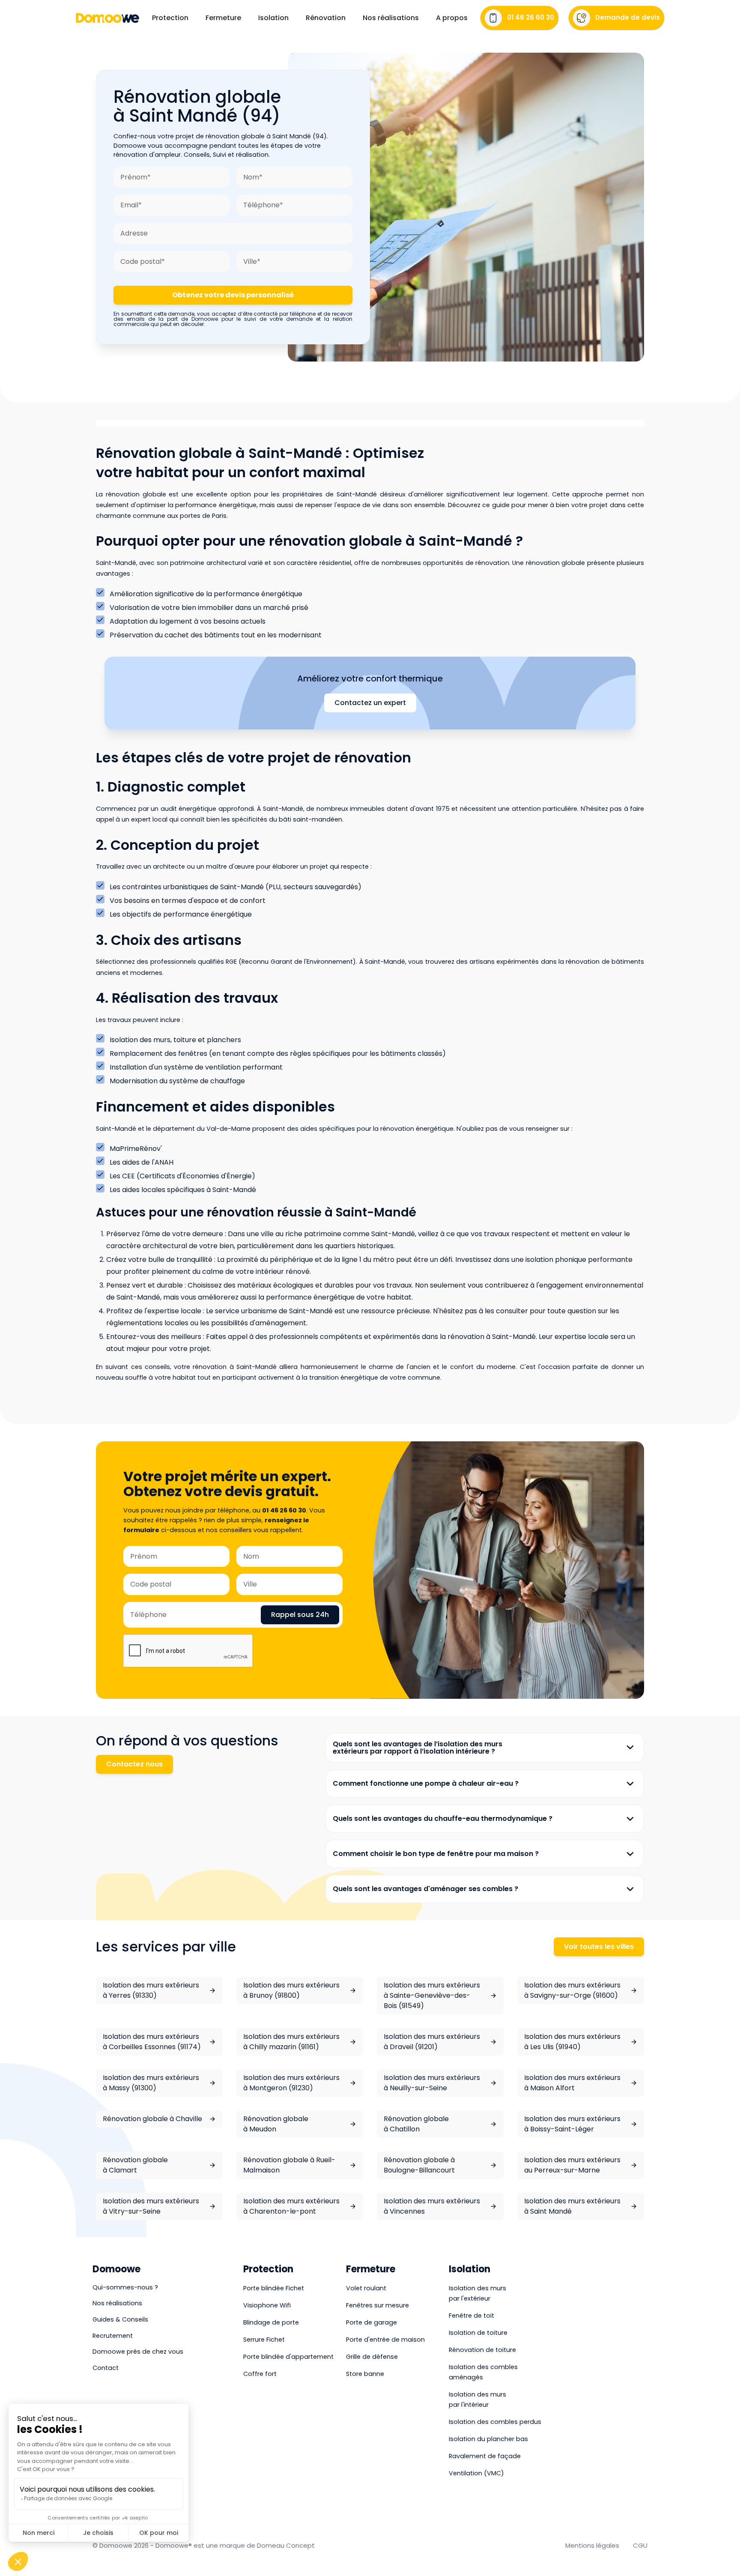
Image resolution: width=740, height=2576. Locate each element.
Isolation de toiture (478, 2333)
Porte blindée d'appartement (288, 2357)
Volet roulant (366, 2288)
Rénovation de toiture (482, 2350)
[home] (107, 18)
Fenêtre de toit (471, 2316)
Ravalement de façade (485, 2456)
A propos (452, 18)
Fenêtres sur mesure (377, 2305)
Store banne (365, 2374)
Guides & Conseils (120, 2319)
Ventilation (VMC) (476, 2473)
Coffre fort (260, 2374)
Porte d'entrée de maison (385, 2340)
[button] (170, 18)
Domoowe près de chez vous (138, 2352)
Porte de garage (371, 2322)
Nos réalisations (391, 18)
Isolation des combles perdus (495, 2422)
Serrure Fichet (264, 2340)
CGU (640, 2545)
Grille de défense (372, 2357)
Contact (106, 2368)
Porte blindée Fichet (274, 2288)
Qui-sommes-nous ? (125, 2287)
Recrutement (113, 2336)
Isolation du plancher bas (488, 2439)
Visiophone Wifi (267, 2305)
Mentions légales (592, 2545)
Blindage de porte (271, 2322)
